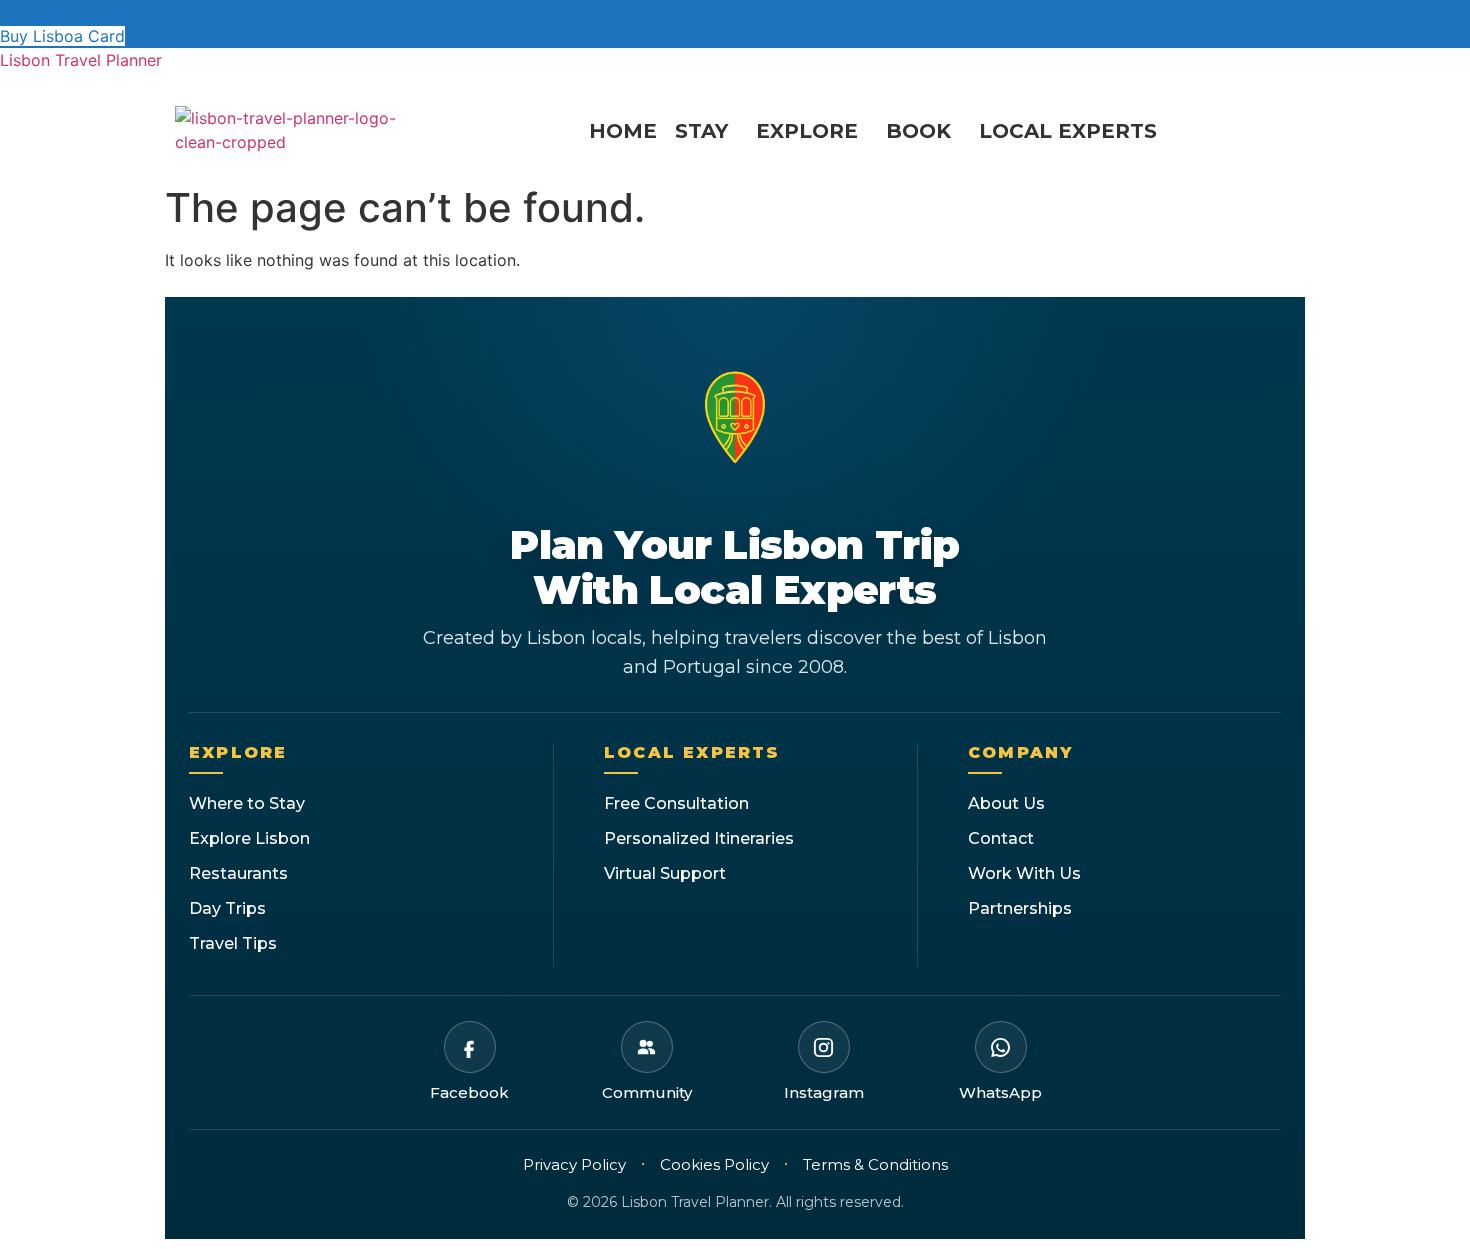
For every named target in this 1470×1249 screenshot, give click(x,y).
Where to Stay (247, 803)
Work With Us (1024, 873)
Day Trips (227, 908)
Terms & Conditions (875, 1164)
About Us (1006, 803)
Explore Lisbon (249, 838)
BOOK (918, 131)
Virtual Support (665, 873)
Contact (1001, 838)
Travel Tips (233, 943)
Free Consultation (676, 803)
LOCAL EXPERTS (1068, 131)
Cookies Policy (714, 1164)
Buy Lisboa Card (62, 36)
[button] (706, 131)
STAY (701, 131)
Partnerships (1020, 908)
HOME (623, 131)
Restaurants (238, 873)
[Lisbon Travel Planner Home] (735, 423)
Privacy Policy (574, 1164)
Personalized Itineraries (699, 838)
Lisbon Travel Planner (81, 60)
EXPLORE (807, 131)
